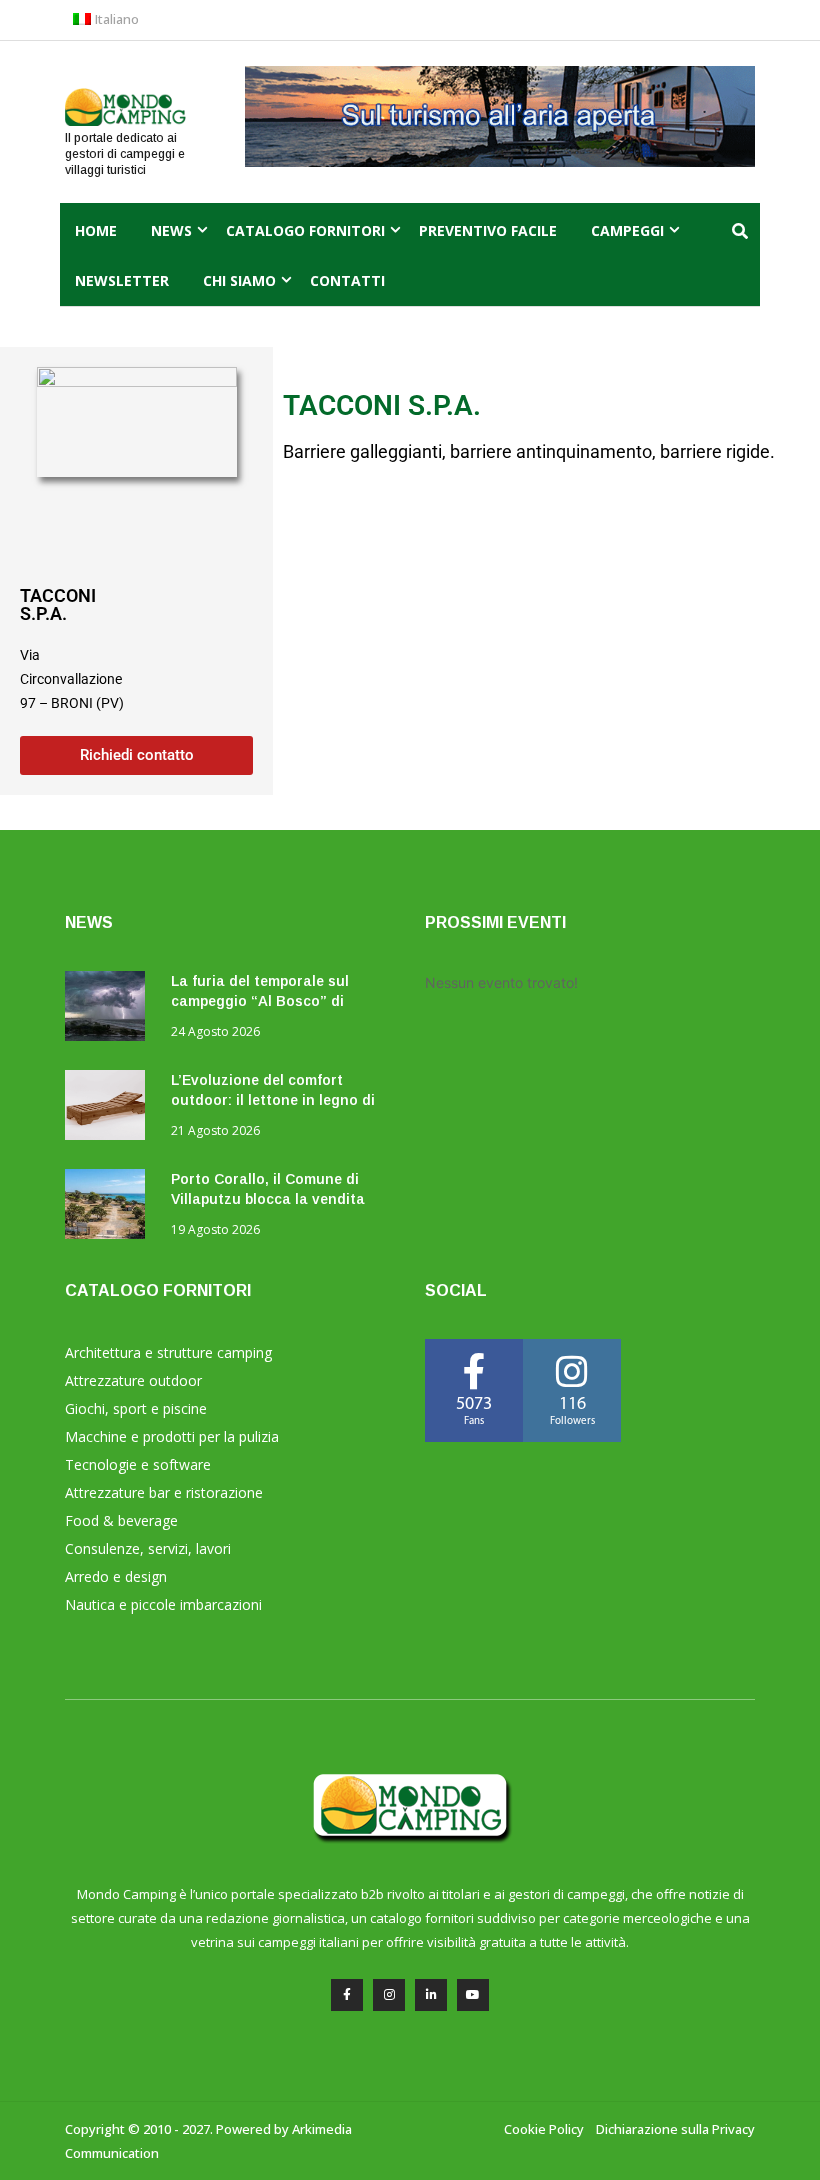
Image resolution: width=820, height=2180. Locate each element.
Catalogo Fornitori (305, 230)
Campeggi (627, 230)
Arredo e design (116, 1576)
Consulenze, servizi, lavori (148, 1548)
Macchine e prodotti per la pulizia (172, 1436)
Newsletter (122, 280)
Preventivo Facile (488, 230)
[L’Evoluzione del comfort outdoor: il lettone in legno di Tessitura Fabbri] (110, 1108)
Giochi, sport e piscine (136, 1408)
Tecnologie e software (138, 1464)
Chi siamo (239, 280)
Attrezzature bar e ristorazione (164, 1492)
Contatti (347, 280)
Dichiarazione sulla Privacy (675, 2129)
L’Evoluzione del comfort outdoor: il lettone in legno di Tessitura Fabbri (273, 1100)
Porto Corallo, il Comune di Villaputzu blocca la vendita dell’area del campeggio (268, 1199)
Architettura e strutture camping (168, 1352)
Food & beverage (121, 1520)
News (171, 230)
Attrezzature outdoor (133, 1380)
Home (96, 230)
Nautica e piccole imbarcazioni (163, 1604)
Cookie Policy (544, 2129)
